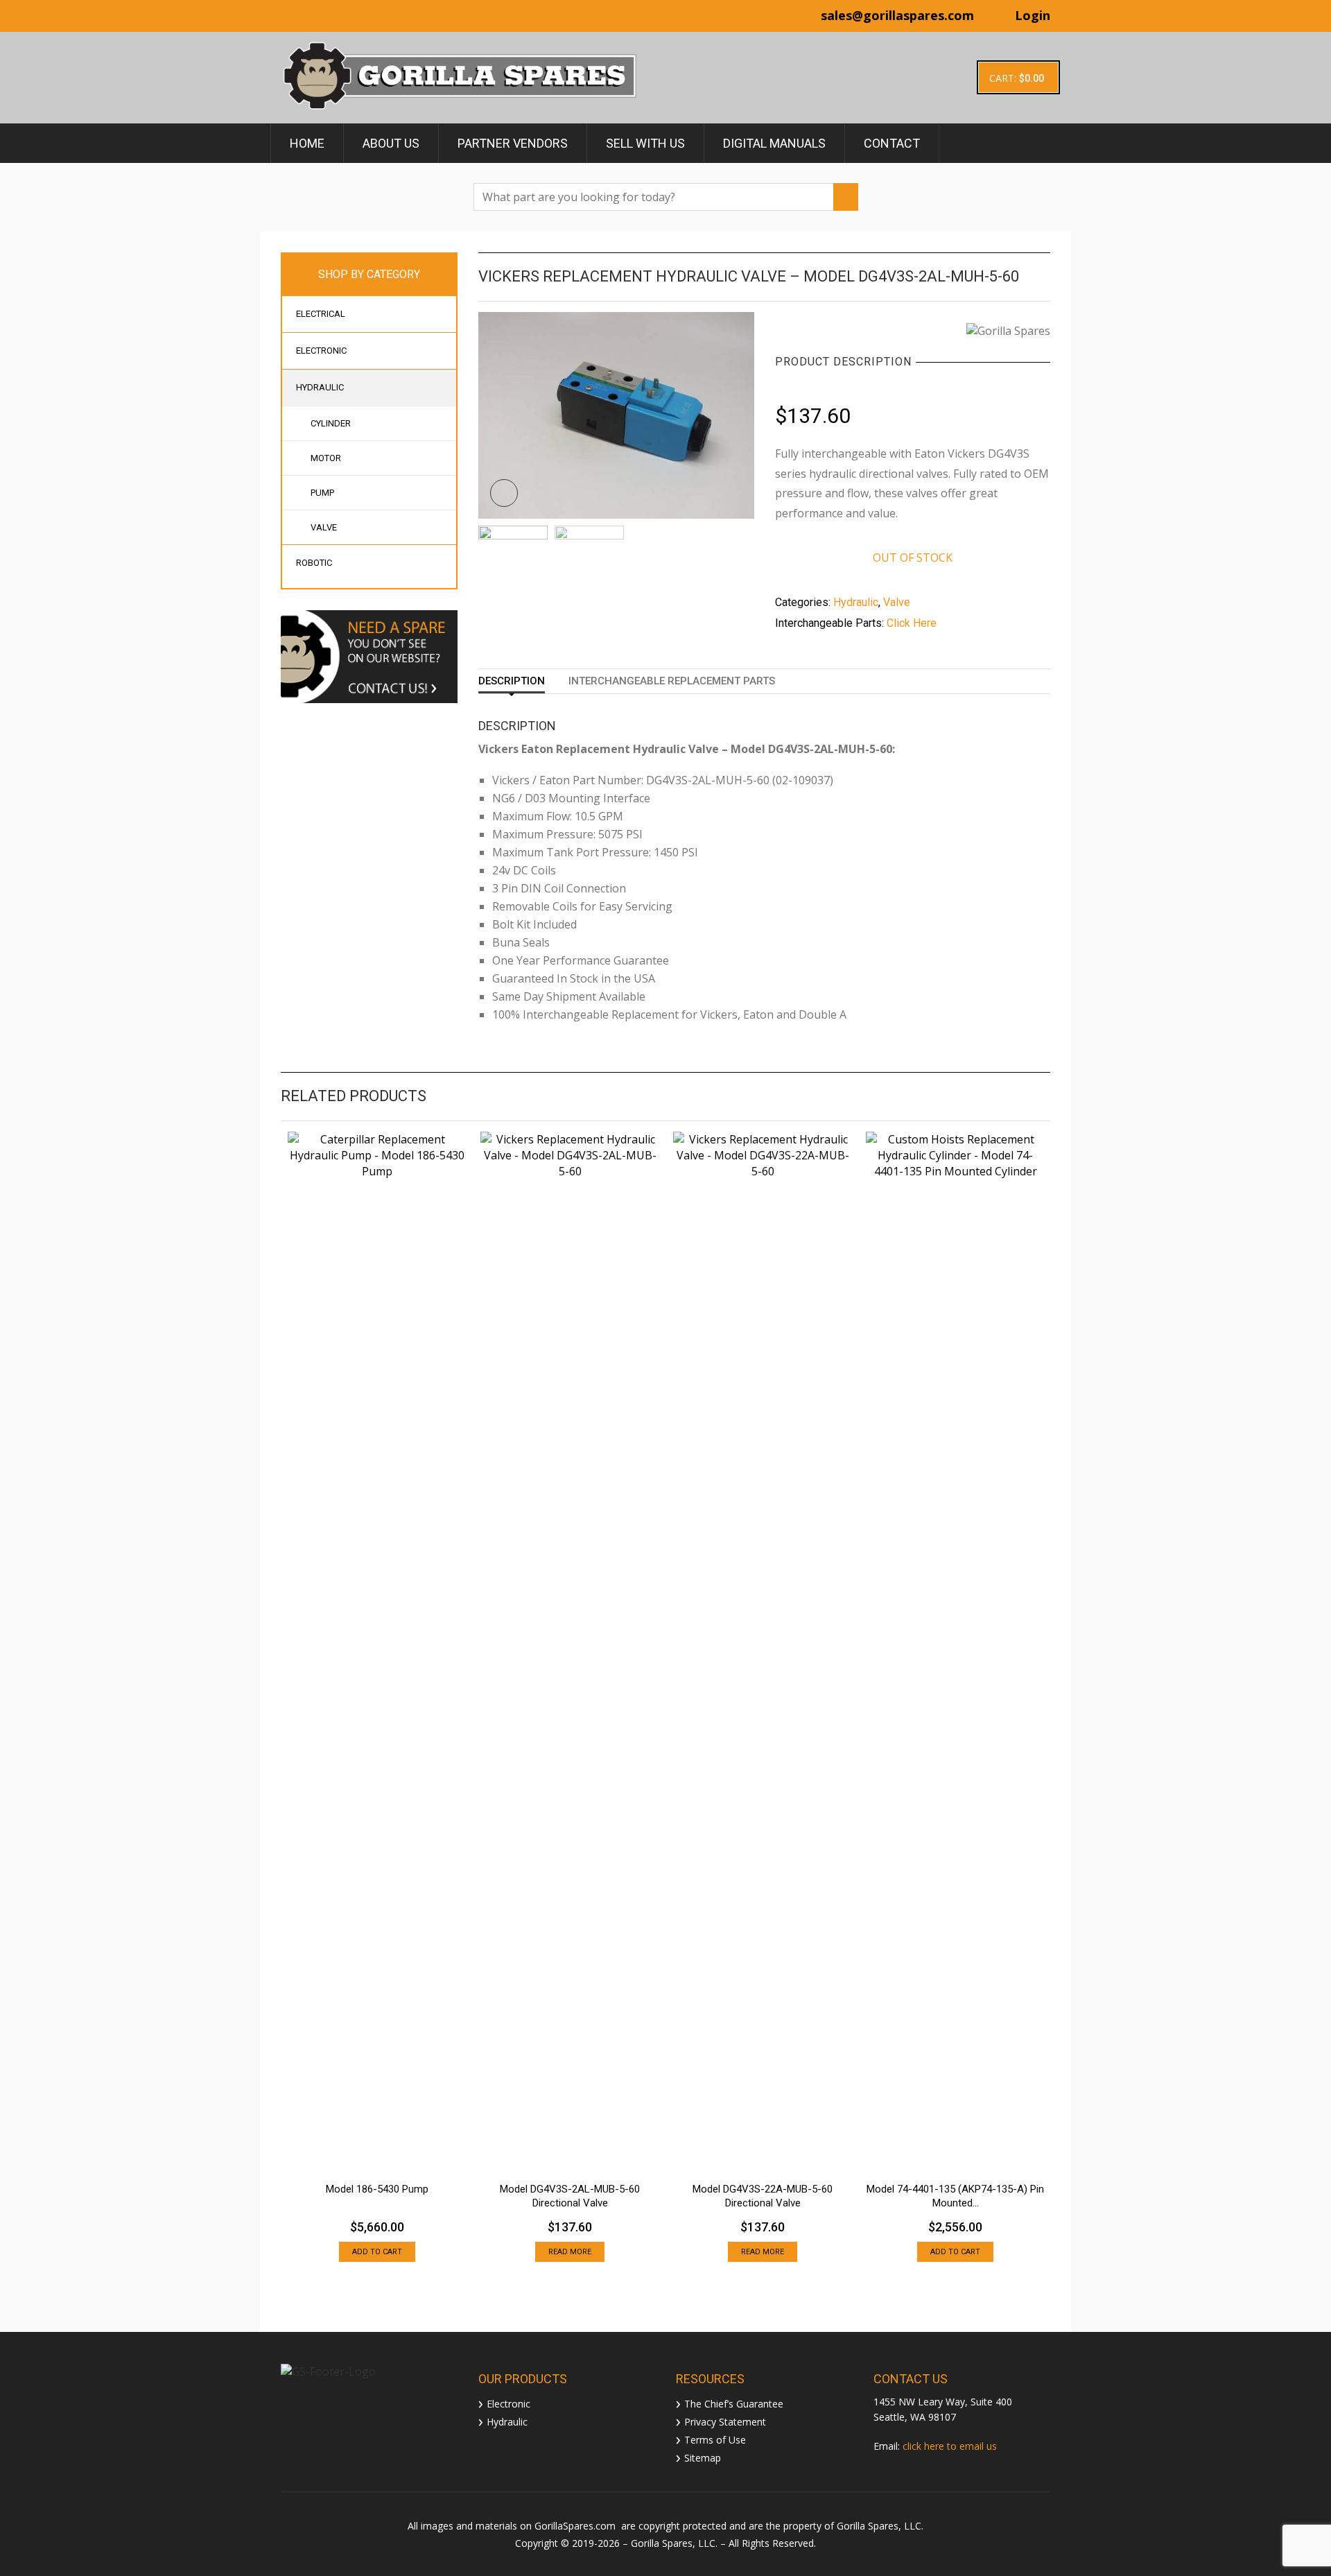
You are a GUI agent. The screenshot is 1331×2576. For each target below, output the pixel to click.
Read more (570, 2252)
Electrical (321, 314)
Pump (322, 493)
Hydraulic (320, 387)
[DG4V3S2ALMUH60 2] (589, 560)
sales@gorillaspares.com (897, 15)
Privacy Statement (725, 2421)
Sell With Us (645, 143)
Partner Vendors (513, 143)
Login (1033, 15)
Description (512, 681)
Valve (324, 527)
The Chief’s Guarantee (734, 2403)
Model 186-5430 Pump (377, 2189)
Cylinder (331, 423)
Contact (892, 143)
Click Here (912, 623)
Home (307, 143)
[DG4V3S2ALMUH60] (616, 414)
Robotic (314, 563)
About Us (391, 143)
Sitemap (703, 2457)
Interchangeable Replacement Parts (672, 681)
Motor (326, 458)
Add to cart (377, 2252)
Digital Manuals (774, 143)
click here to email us (950, 2446)
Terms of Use (715, 2439)
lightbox (504, 493)
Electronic (321, 351)
